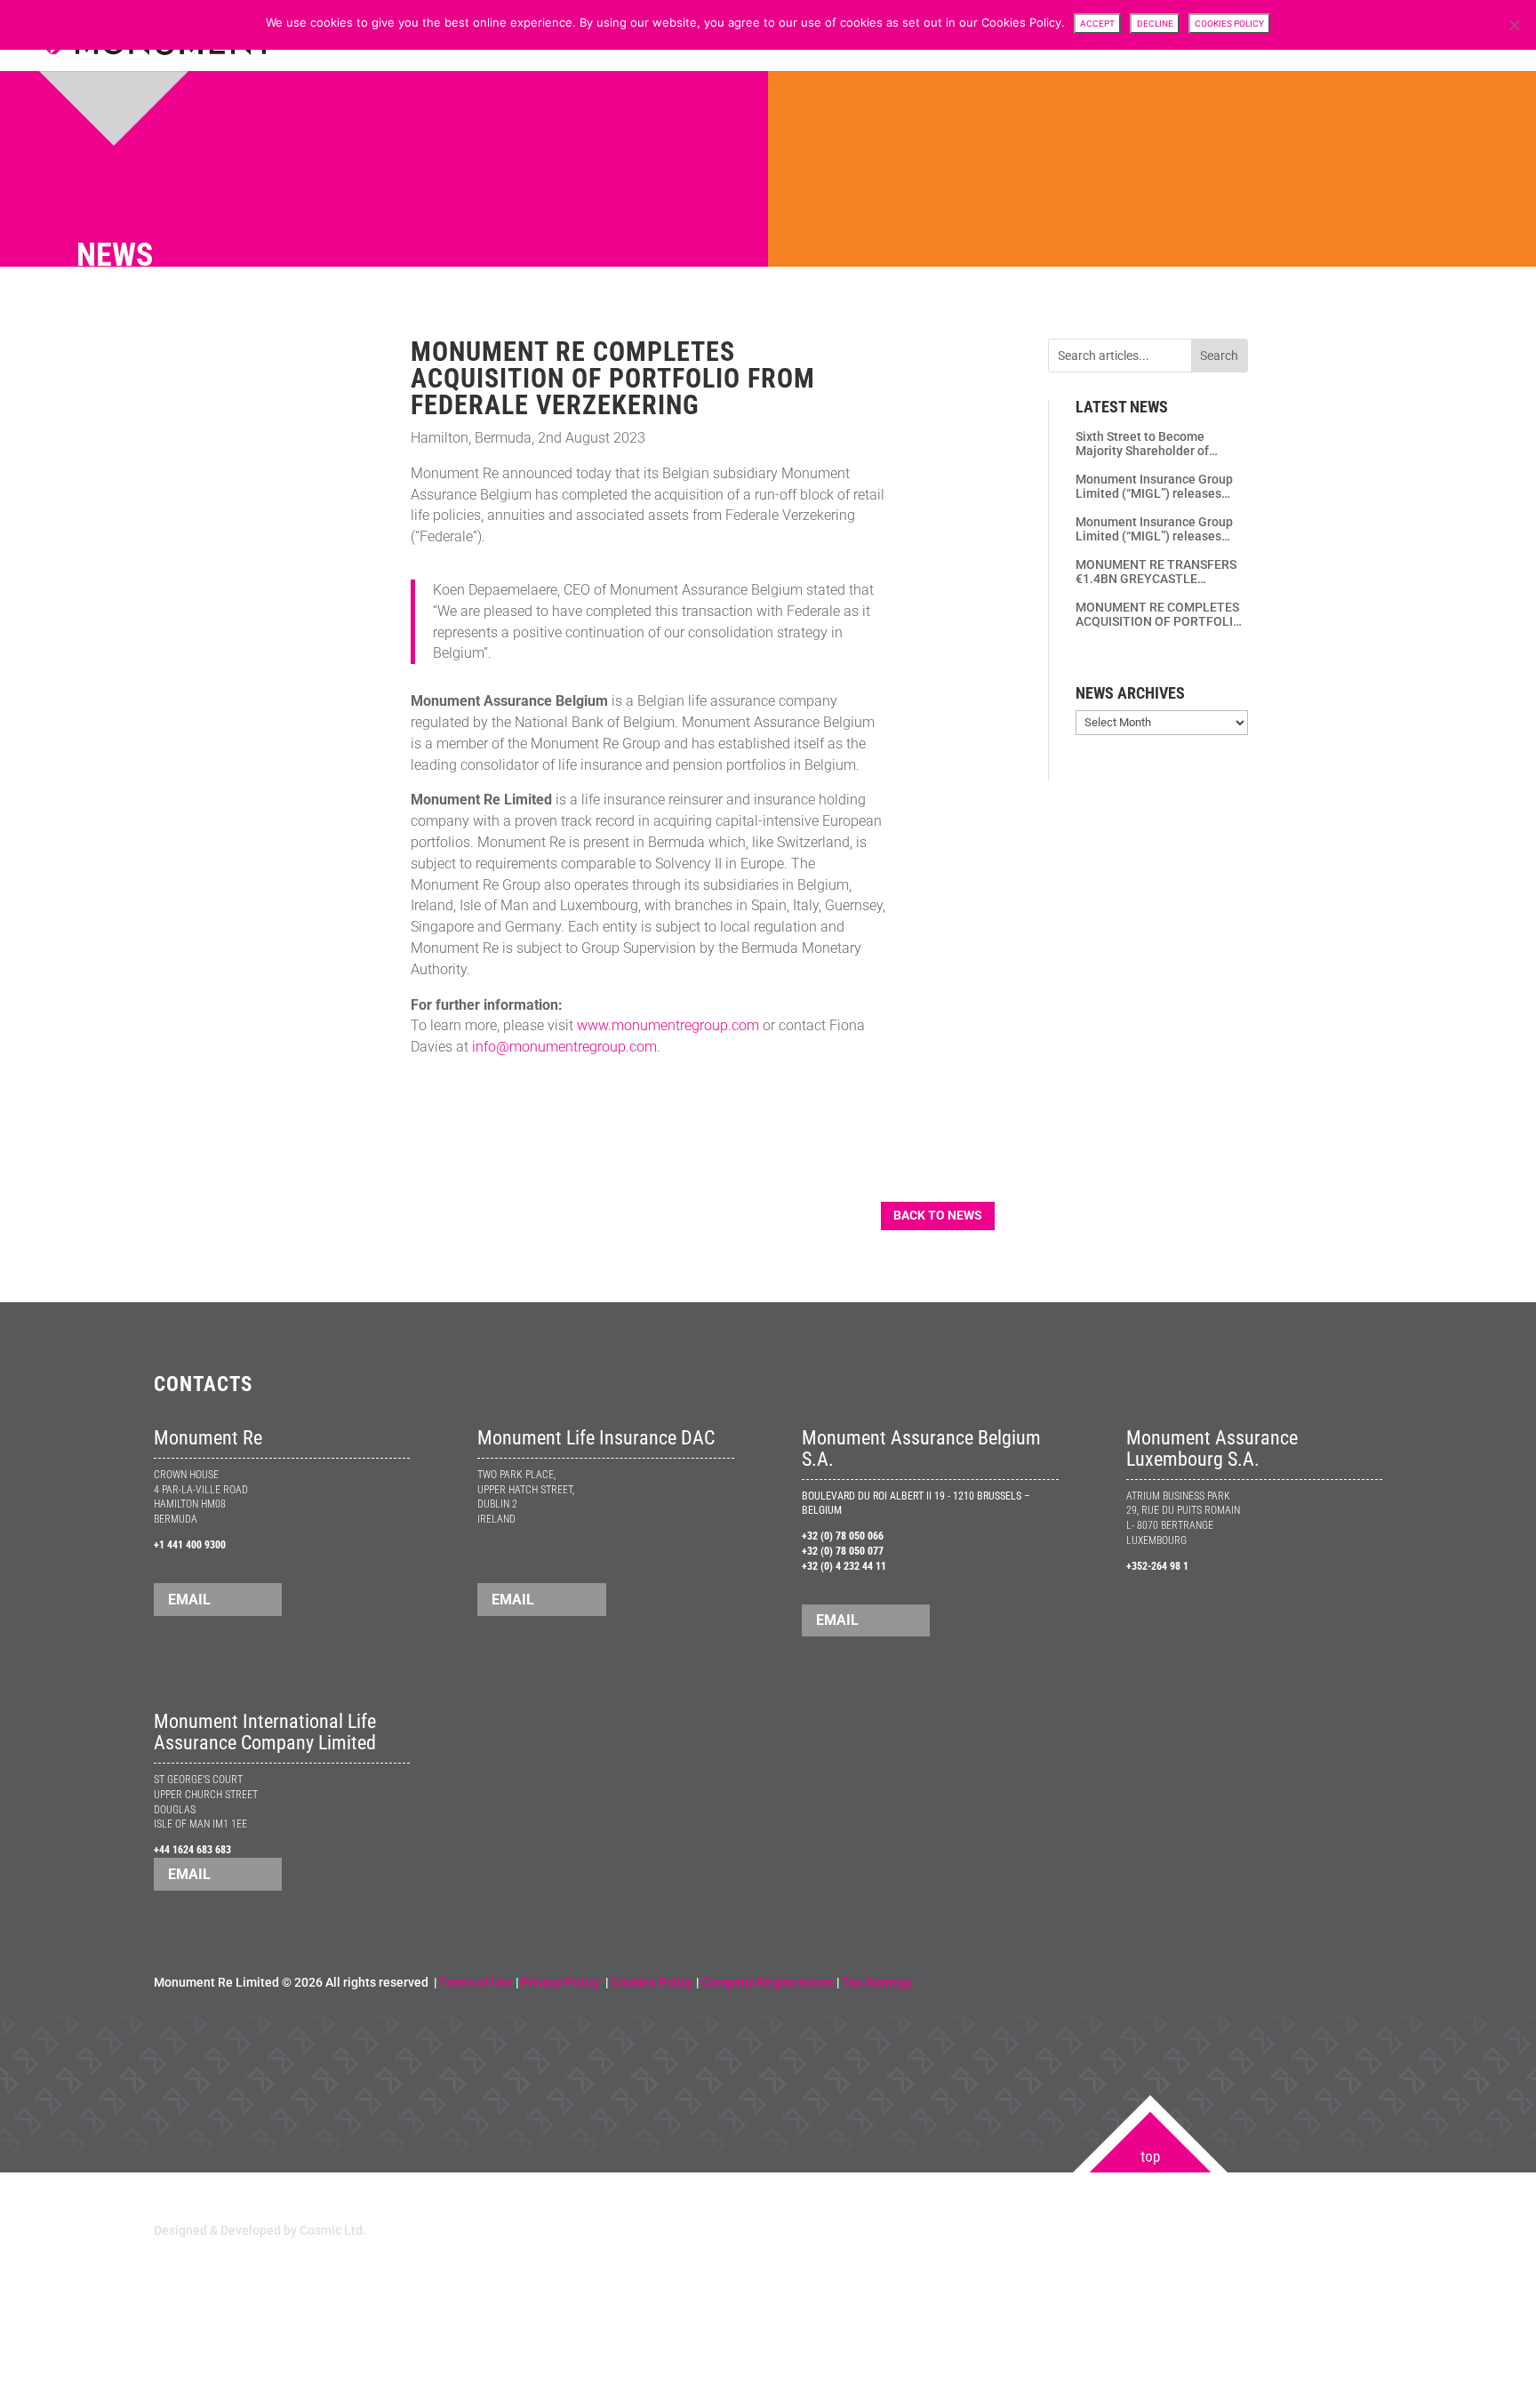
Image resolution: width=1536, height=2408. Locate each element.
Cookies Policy (652, 1982)
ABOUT (1038, 36)
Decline (1155, 24)
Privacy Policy (562, 1982)
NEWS (1265, 36)
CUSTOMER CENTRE (1127, 36)
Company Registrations (768, 1982)
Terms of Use (476, 1982)
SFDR (1315, 36)
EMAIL (189, 1600)
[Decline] (1514, 25)
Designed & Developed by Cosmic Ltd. (260, 2230)
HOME (983, 36)
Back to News (938, 1215)
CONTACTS (1445, 36)
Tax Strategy (877, 1982)
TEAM (1213, 36)
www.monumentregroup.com (668, 1025)
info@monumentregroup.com (564, 1047)
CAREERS (1373, 36)
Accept (1097, 24)
